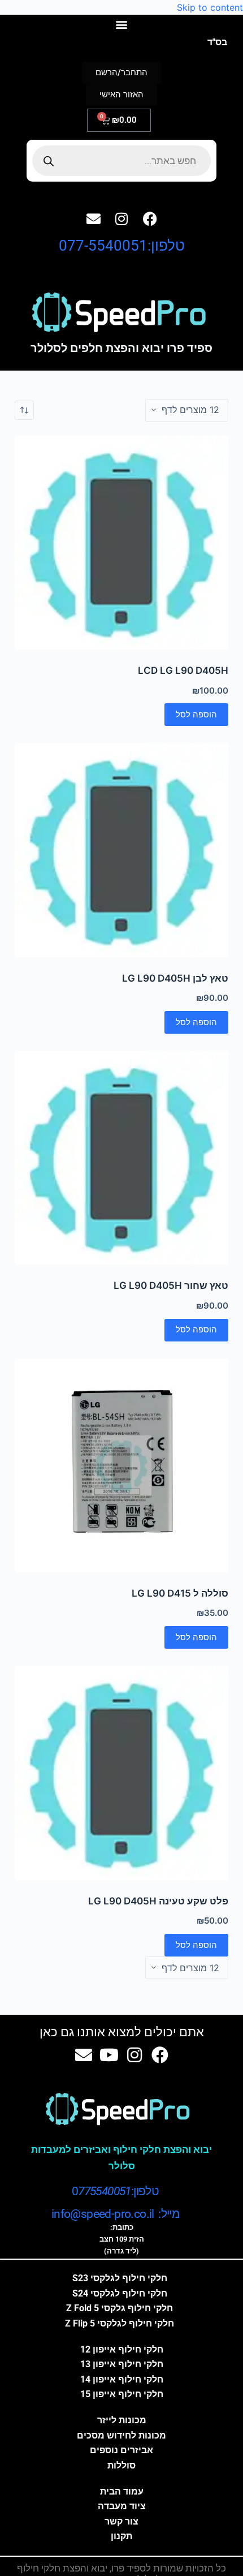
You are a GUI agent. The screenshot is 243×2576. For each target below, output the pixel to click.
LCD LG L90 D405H (183, 670)
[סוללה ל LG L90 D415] (121, 1465)
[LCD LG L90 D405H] (121, 543)
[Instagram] (121, 218)
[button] (122, 24)
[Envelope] (93, 218)
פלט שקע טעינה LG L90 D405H (158, 1901)
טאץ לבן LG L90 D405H (175, 978)
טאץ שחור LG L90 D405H (171, 1285)
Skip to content (210, 7)
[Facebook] (150, 218)
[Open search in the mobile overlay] (122, 161)
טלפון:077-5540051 (122, 246)
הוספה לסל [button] (196, 714)
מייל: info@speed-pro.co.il (115, 2214)
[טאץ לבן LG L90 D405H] (121, 850)
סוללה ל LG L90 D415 (180, 1593)
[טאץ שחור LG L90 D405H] (121, 1158)
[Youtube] (109, 2055)
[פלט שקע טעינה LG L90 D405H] (121, 1773)
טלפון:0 (115, 2191)
